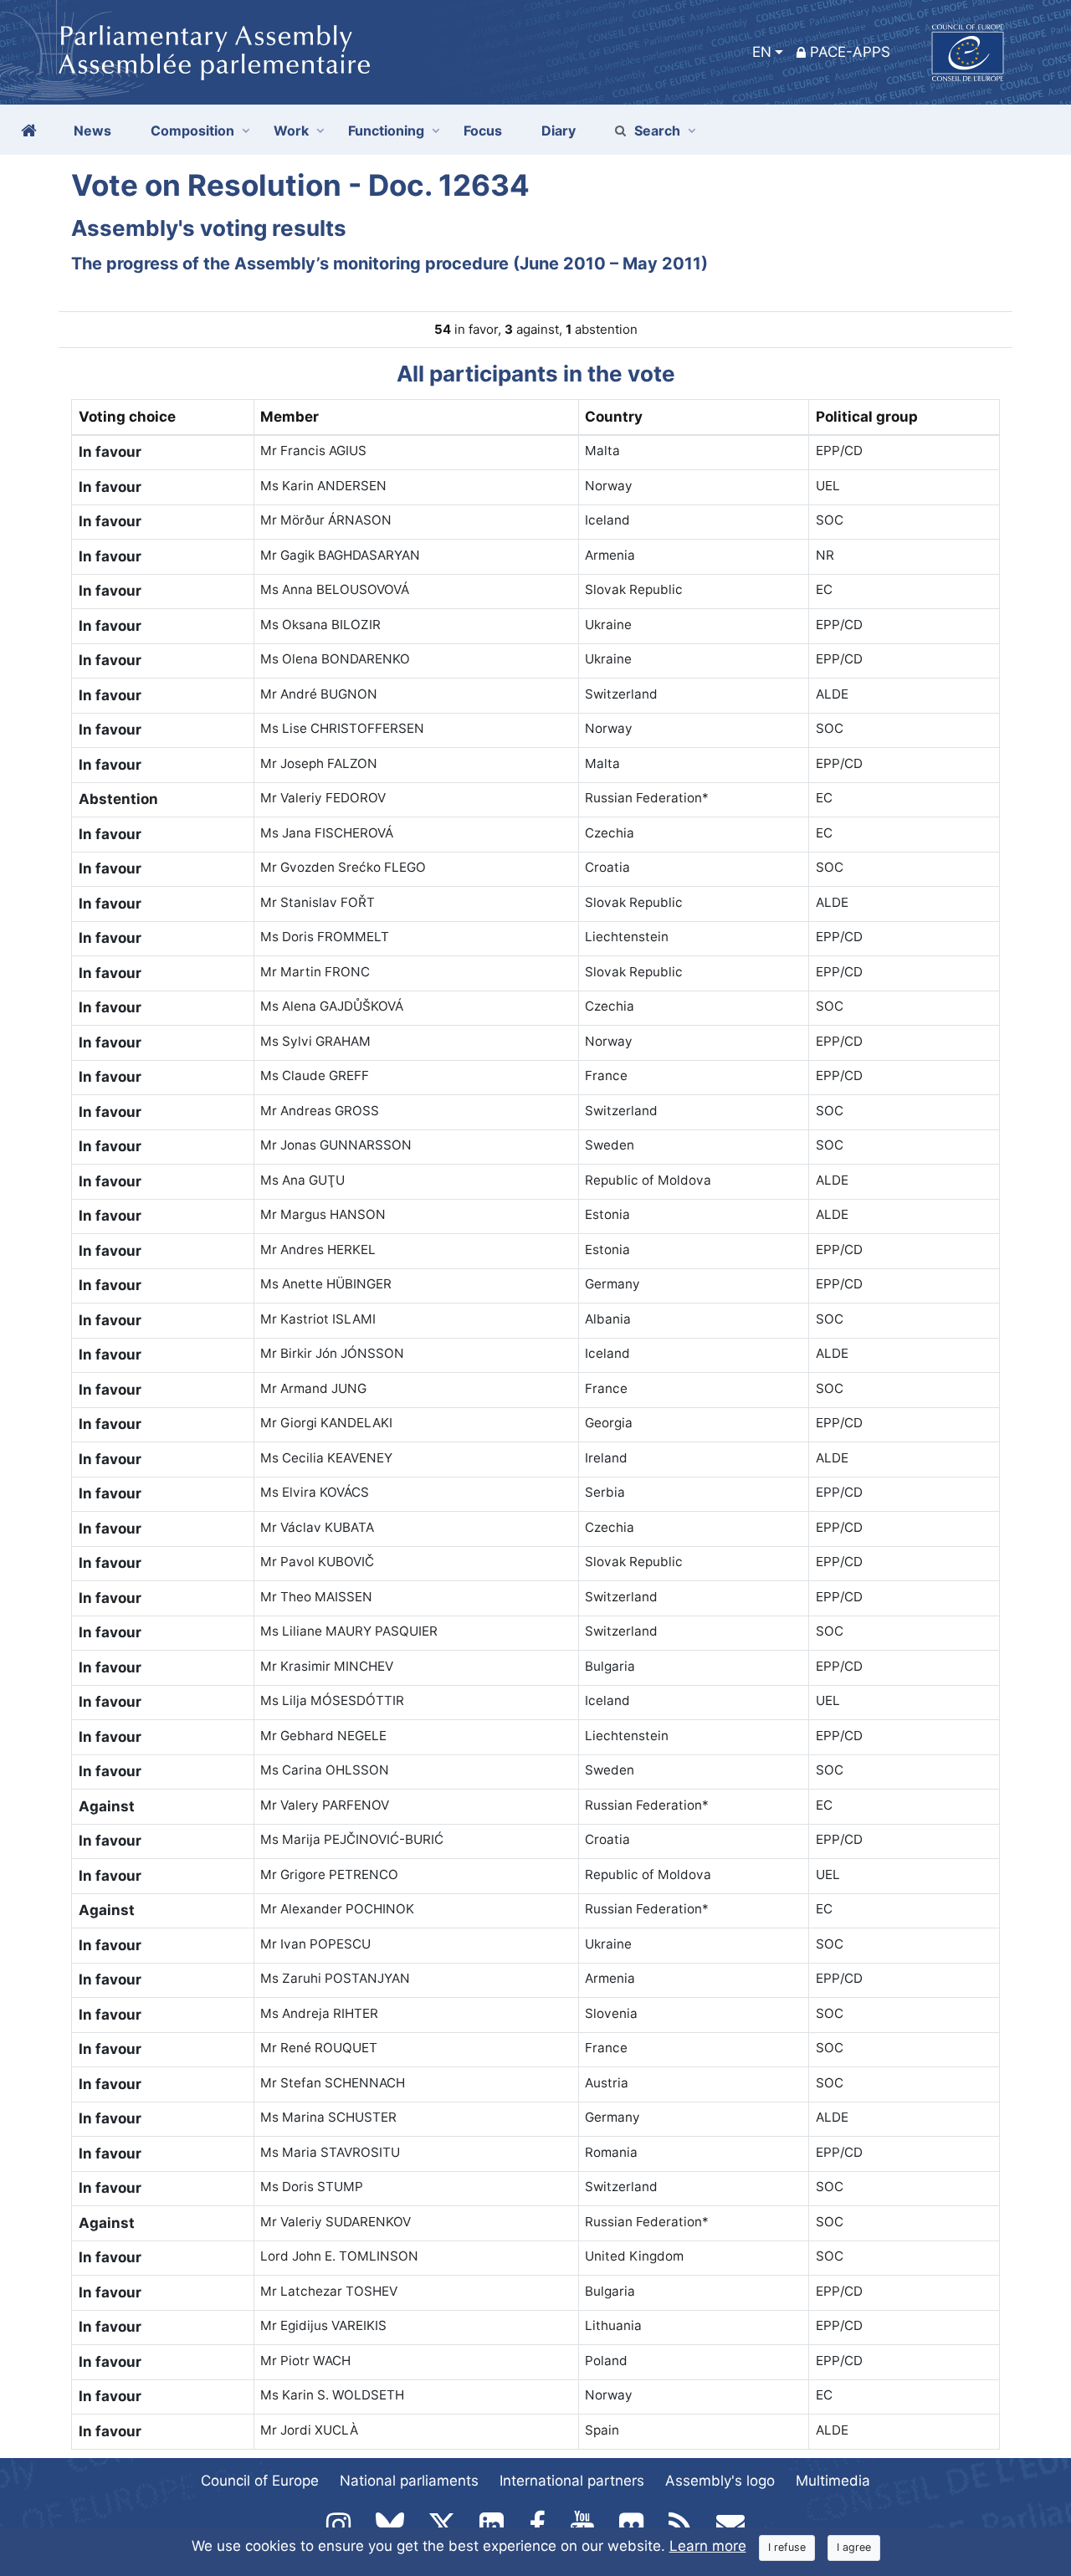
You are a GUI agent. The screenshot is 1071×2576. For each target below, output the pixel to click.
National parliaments (409, 2481)
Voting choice (127, 417)
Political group (867, 417)
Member (290, 417)
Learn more (708, 2546)
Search (657, 131)
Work (291, 131)
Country (614, 417)
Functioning (386, 131)
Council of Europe (260, 2481)
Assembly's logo (720, 2481)
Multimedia (833, 2481)
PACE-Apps (850, 52)
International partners (572, 2481)
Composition (192, 131)
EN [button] (762, 52)
